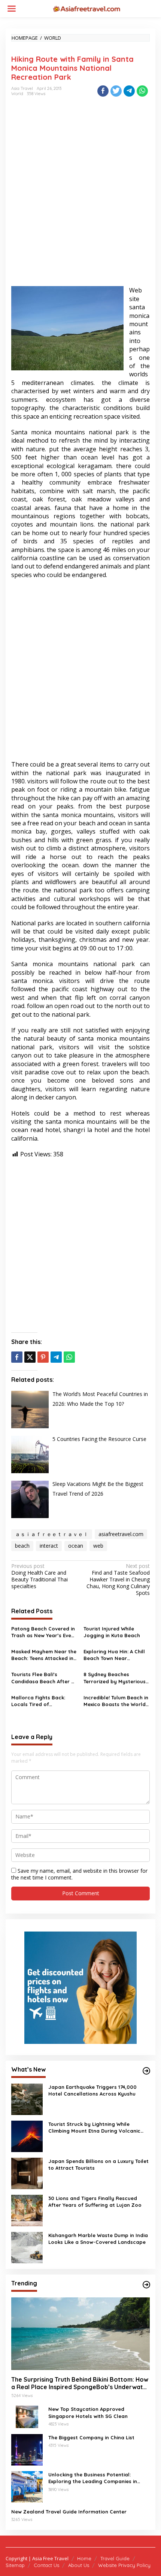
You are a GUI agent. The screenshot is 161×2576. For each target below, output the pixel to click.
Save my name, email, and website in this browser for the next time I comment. (79, 1874)
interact (49, 1546)
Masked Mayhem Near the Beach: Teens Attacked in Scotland (44, 1655)
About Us (79, 2565)
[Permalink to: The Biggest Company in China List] (27, 2449)
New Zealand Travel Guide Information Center (69, 2512)
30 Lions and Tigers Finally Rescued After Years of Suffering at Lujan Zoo (95, 2202)
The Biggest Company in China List (91, 2437)
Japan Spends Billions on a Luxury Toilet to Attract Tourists (98, 2164)
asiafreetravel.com (121, 1534)
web (98, 1546)
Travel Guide (115, 2558)
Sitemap (15, 2565)
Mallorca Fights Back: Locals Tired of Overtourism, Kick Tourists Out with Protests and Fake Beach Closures (43, 1701)
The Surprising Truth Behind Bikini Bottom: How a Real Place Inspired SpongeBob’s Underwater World (80, 2384)
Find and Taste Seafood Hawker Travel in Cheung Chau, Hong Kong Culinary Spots (118, 1580)
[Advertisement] (80, 198)
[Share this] (103, 91)
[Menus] (12, 9)
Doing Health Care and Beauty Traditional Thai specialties (40, 1576)
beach (22, 1546)
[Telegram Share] (129, 91)
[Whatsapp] (142, 91)
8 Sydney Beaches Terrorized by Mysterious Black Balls (115, 1678)
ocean (76, 1546)
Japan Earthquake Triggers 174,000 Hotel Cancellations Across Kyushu (92, 2090)
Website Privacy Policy (124, 2565)
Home (84, 2558)
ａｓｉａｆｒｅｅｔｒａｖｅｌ (52, 1534)
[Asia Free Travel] (86, 8)
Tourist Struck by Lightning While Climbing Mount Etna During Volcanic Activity (94, 2128)
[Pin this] (43, 1357)
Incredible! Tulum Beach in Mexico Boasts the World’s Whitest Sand (117, 1701)
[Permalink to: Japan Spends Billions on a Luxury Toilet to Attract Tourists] (27, 2173)
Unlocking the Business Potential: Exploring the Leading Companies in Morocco (93, 2478)
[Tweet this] (116, 91)
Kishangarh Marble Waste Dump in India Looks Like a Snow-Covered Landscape (98, 2239)
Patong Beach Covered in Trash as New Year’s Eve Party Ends (43, 1632)
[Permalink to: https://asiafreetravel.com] (146, 2071)
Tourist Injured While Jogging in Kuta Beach (112, 1632)
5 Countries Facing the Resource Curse (99, 1439)
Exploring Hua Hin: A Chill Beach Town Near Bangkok (114, 1655)
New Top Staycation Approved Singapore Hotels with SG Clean (88, 2412)
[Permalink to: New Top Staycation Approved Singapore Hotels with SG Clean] (27, 2416)
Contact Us (46, 2565)
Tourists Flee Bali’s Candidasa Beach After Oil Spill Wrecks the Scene (44, 1678)
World (17, 94)
